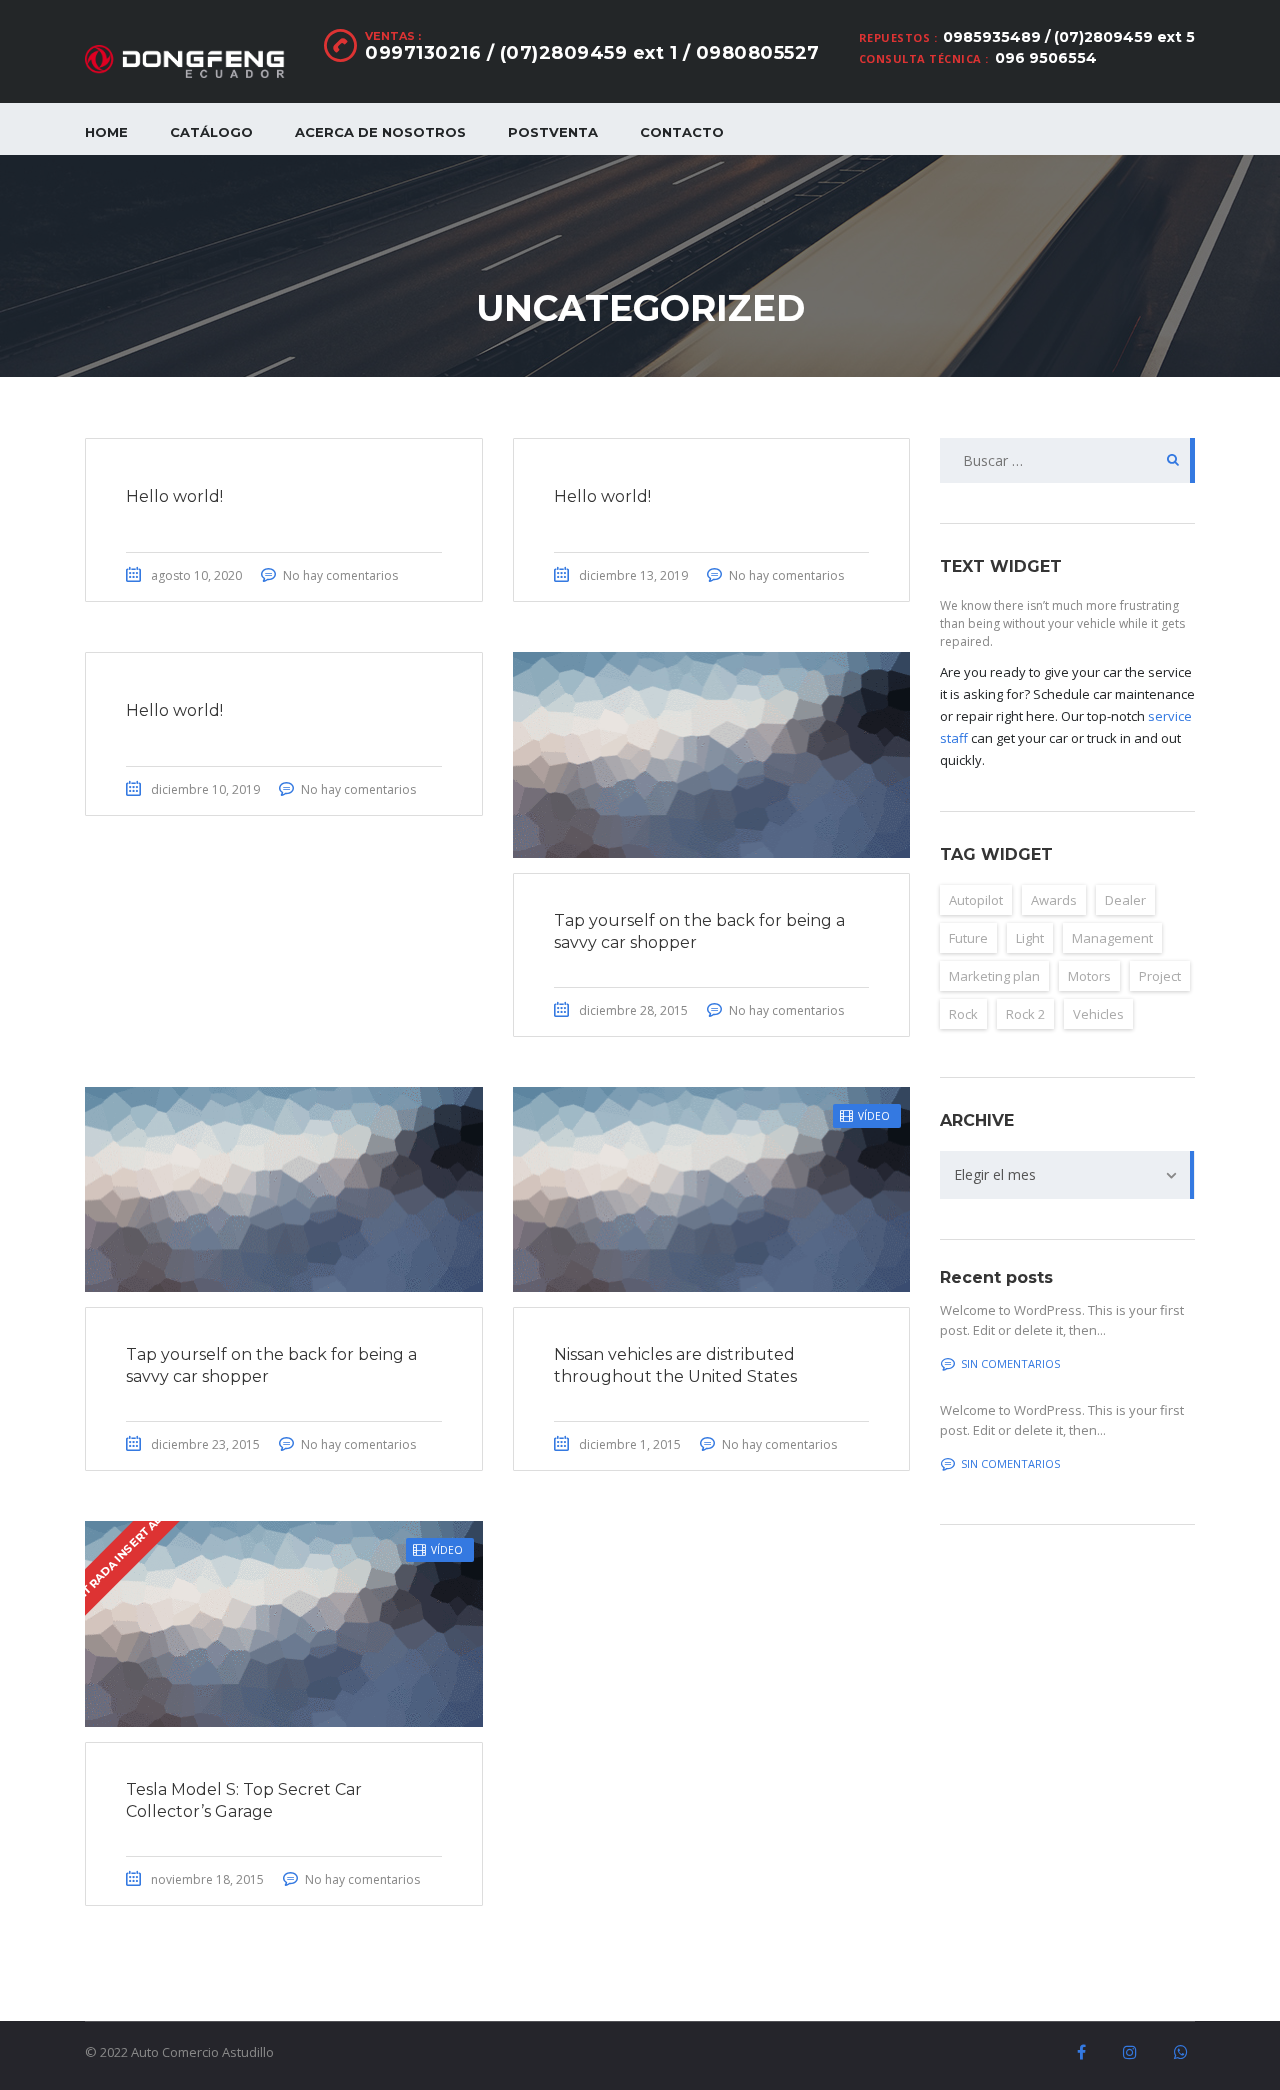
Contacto (682, 132)
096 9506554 (1046, 58)
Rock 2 (1025, 1014)
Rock (963, 1014)
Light (1030, 938)
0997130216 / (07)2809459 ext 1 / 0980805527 (592, 53)
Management (1112, 938)
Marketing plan (994, 976)
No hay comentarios (340, 575)
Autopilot (976, 900)
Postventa (553, 132)
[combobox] (1067, 1175)
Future (968, 938)
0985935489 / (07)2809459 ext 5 (1069, 37)
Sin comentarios (1010, 1363)
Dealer (1125, 900)
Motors (1089, 976)
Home (106, 132)
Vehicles (1098, 1014)
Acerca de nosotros (380, 132)
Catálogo (211, 132)
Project (1160, 976)
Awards (1054, 900)
